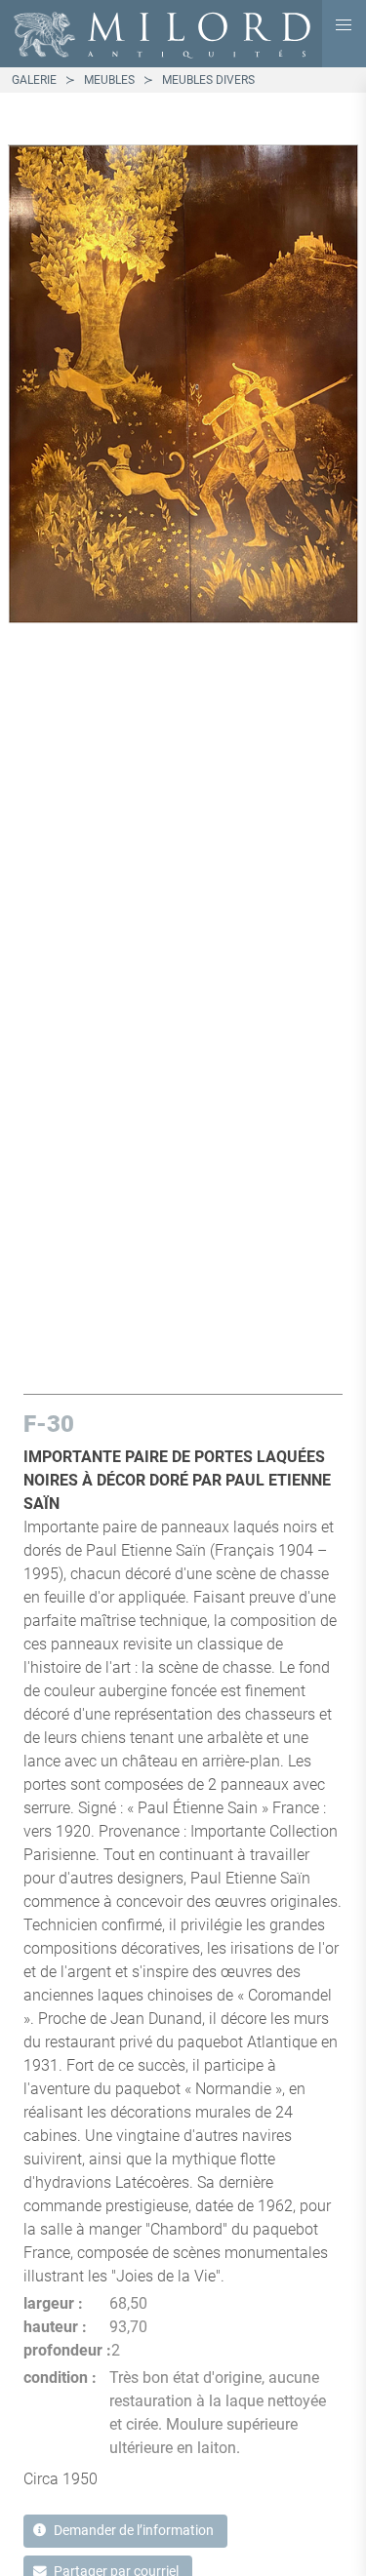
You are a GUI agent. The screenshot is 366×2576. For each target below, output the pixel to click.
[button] (344, 25)
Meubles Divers (208, 80)
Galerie (34, 80)
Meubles (109, 80)
